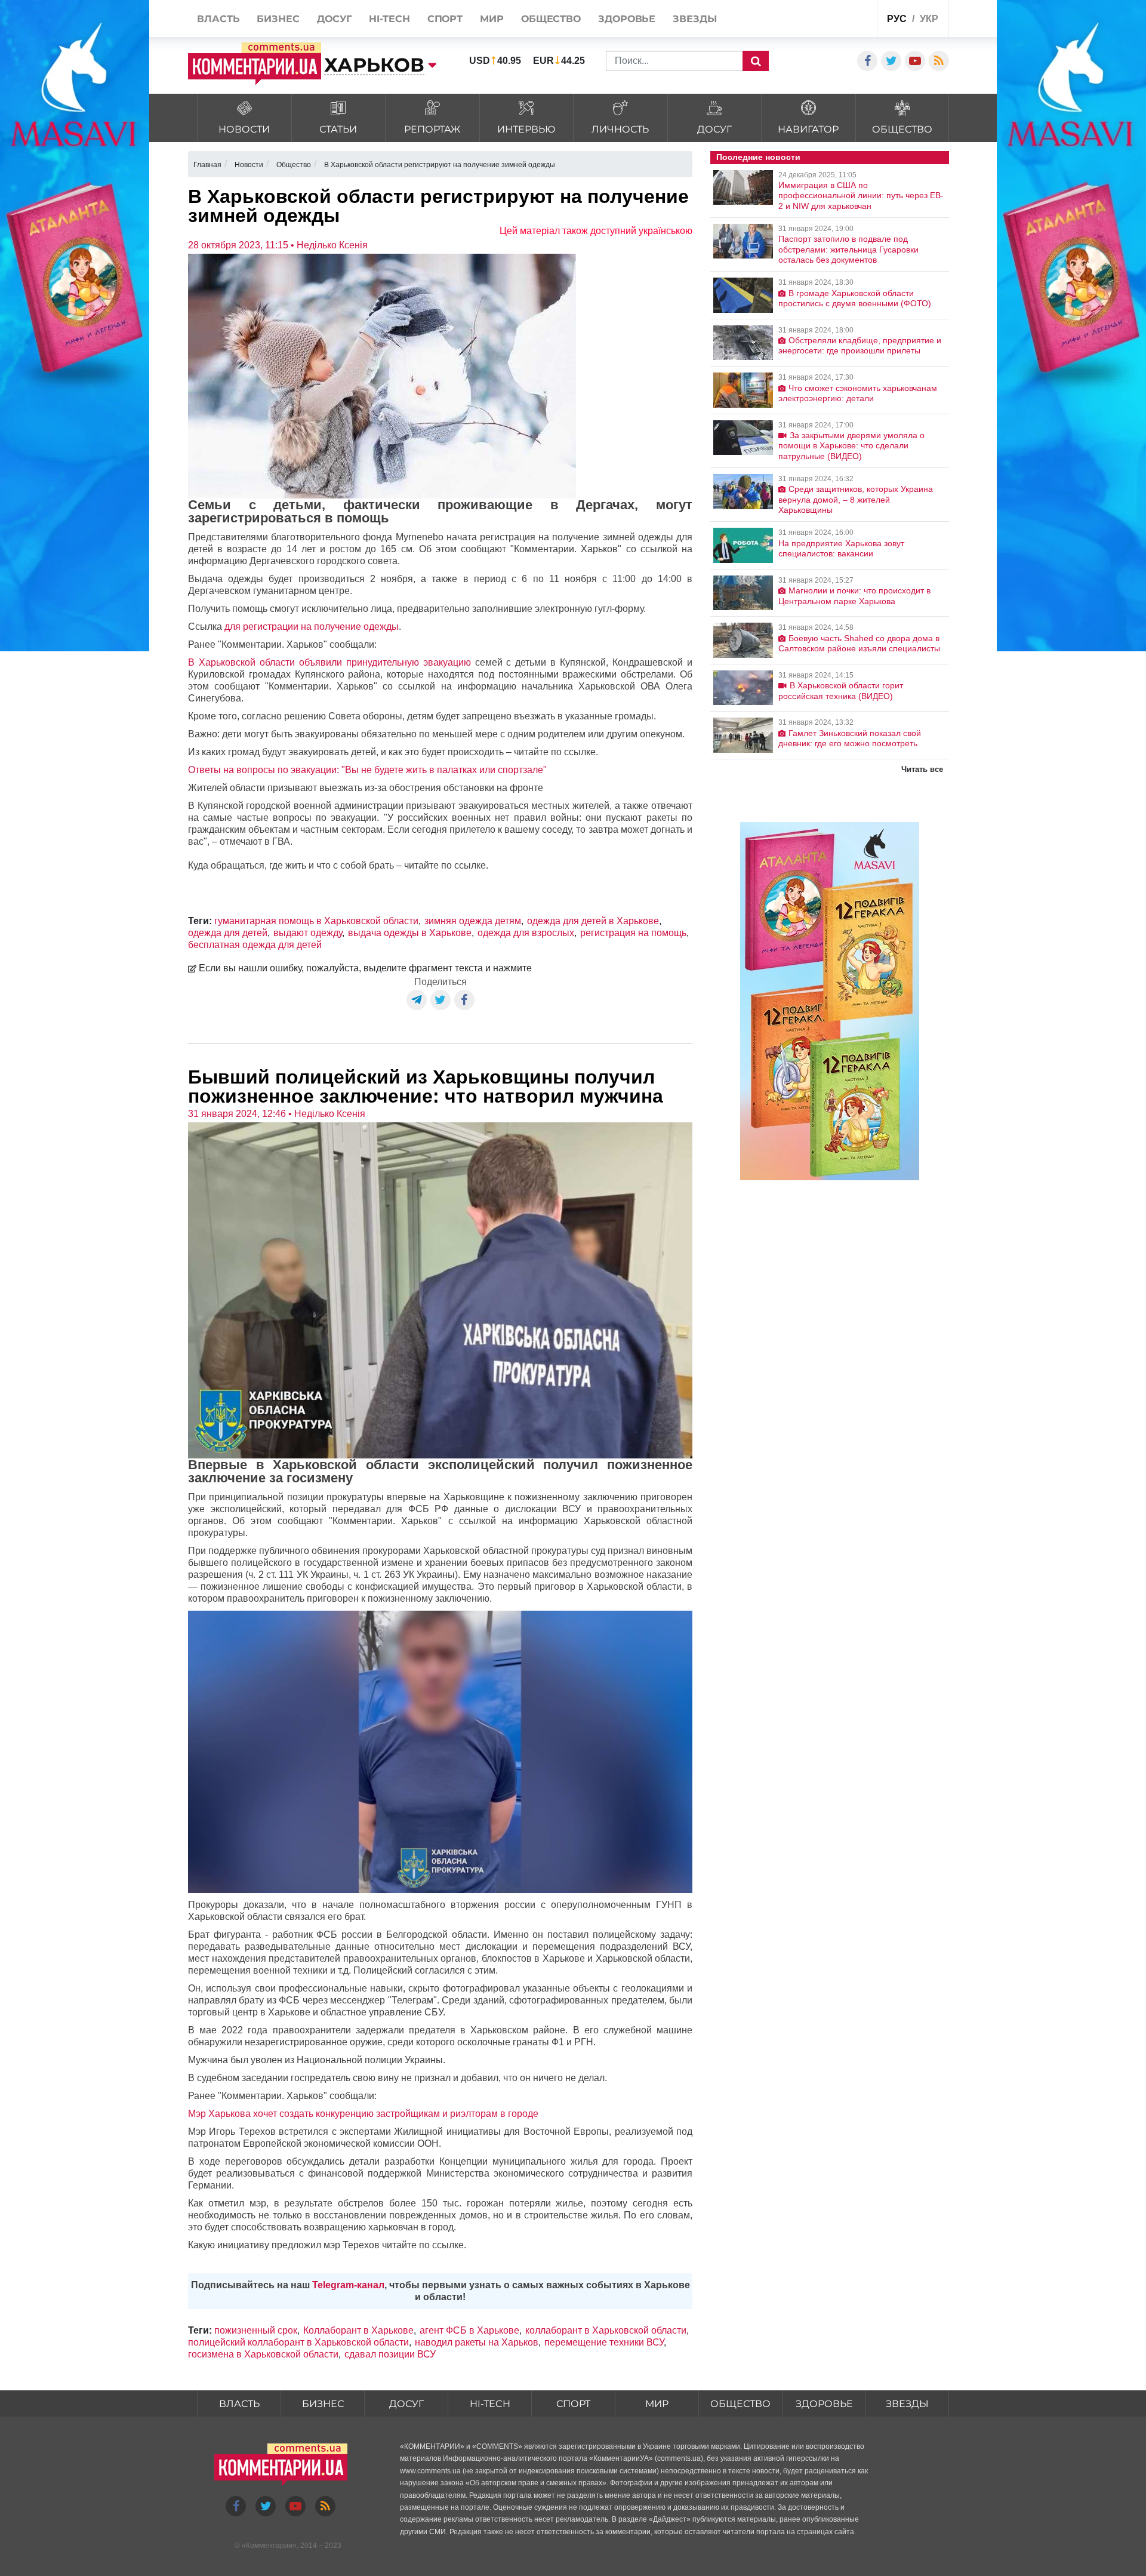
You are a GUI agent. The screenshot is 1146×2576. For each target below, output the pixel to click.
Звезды (907, 2404)
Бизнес (323, 2404)
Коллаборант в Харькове (358, 2330)
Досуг (406, 2404)
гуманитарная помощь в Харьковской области (316, 921)
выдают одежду (308, 933)
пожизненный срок (256, 2330)
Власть (239, 2404)
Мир (657, 2404)
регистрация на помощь (633, 933)
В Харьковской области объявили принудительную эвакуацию (329, 662)
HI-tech (490, 2404)
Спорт (573, 2404)
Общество (740, 2404)
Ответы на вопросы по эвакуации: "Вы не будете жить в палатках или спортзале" (367, 770)
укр (929, 19)
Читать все (922, 769)
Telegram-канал (348, 2285)
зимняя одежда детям (473, 921)
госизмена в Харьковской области (263, 2354)
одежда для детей (228, 933)
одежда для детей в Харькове (593, 921)
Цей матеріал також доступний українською (596, 231)
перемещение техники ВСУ (604, 2342)
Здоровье (824, 2404)
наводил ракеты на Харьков (477, 2342)
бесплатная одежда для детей (255, 945)
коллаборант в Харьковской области (606, 2330)
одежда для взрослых (526, 933)
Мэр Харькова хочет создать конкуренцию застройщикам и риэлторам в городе (363, 2114)
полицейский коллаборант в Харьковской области (298, 2342)
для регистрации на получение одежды (312, 627)
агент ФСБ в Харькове (469, 2330)
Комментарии (269, 2546)
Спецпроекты (823, 20)
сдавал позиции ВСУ (390, 2354)
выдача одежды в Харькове (410, 933)
